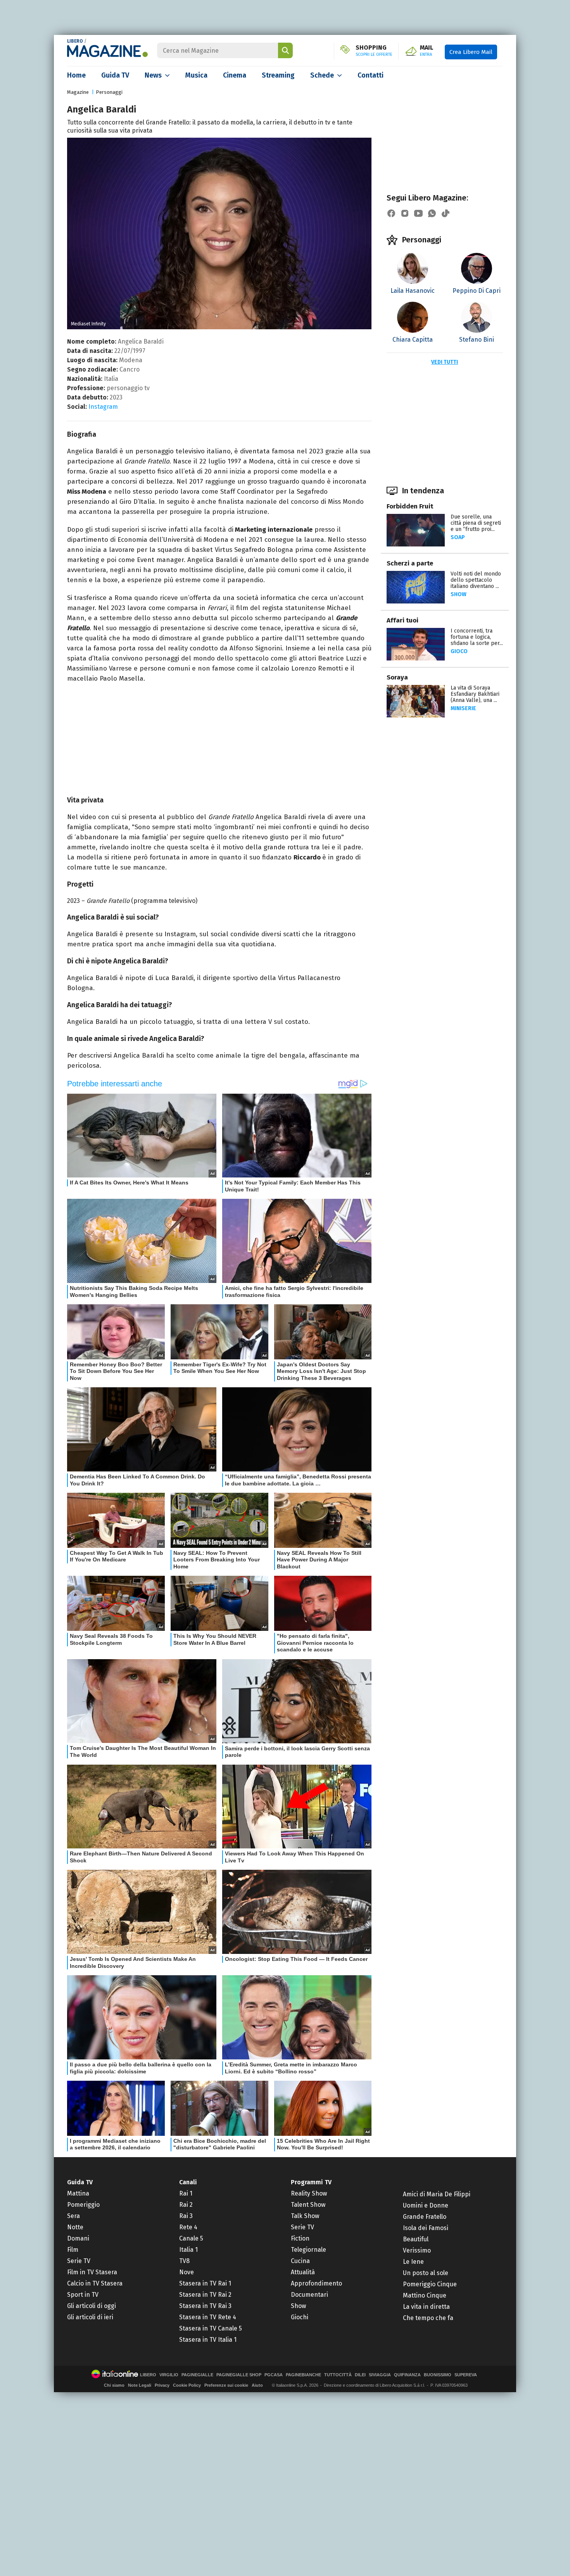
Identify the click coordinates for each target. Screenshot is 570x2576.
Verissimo (417, 2250)
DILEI (360, 2375)
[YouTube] (418, 213)
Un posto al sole (426, 2273)
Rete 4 (188, 2227)
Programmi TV (311, 2182)
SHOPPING (374, 51)
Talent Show (308, 2205)
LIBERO (75, 41)
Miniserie (463, 708)
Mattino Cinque (425, 2295)
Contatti (370, 75)
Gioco (459, 651)
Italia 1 (188, 2250)
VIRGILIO (169, 2375)
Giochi (300, 2317)
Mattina (78, 2193)
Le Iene (413, 2262)
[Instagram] (405, 213)
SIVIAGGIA (380, 2375)
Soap (458, 537)
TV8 (184, 2261)
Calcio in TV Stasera (95, 2283)
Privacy (162, 2385)
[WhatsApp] (432, 213)
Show (459, 594)
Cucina (300, 2261)
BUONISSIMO (438, 2375)
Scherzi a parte (410, 563)
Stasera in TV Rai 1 (205, 2283)
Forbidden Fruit (410, 506)
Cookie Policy (187, 2385)
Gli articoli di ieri (90, 2317)
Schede (322, 75)
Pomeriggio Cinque (430, 2284)
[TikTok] (446, 213)
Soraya (397, 677)
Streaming (278, 75)
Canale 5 (191, 2238)
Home (76, 75)
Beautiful (416, 2239)
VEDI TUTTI (445, 362)
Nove (187, 2272)
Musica (196, 75)
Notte (75, 2227)
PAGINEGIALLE (197, 2375)
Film (73, 2250)
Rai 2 (186, 2205)
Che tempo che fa (428, 2318)
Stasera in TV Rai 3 (205, 2306)
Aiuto (257, 2385)
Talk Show (305, 2216)
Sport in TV (83, 2295)
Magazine (78, 92)
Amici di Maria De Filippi (437, 2194)
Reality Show (309, 2193)
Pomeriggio (83, 2205)
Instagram (103, 407)
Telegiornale (308, 2250)
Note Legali (140, 2385)
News (153, 75)
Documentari (309, 2295)
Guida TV (115, 75)
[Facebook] (391, 213)
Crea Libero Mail (471, 52)
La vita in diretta (426, 2307)
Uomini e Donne (426, 2205)
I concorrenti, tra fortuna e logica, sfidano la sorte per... (477, 637)
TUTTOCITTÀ (338, 2375)
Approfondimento (316, 2283)
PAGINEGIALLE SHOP (239, 2375)
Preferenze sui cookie (226, 2385)
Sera (73, 2216)
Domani (78, 2238)
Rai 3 (186, 2216)
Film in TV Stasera (92, 2272)
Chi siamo (114, 2385)
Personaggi (109, 92)
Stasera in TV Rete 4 (208, 2317)
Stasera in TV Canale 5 (211, 2328)
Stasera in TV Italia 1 (208, 2340)
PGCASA (274, 2375)
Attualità (303, 2272)
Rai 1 (186, 2193)
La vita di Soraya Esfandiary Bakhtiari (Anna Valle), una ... (475, 694)
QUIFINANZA (407, 2375)
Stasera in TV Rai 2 (205, 2295)
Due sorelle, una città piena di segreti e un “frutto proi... (476, 523)
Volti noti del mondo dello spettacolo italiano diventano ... (476, 580)
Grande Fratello (425, 2217)
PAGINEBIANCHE (303, 2375)
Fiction (300, 2238)
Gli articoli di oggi (92, 2306)
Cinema (235, 75)
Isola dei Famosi (426, 2228)
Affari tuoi (402, 620)
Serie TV (79, 2261)
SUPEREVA (466, 2375)
